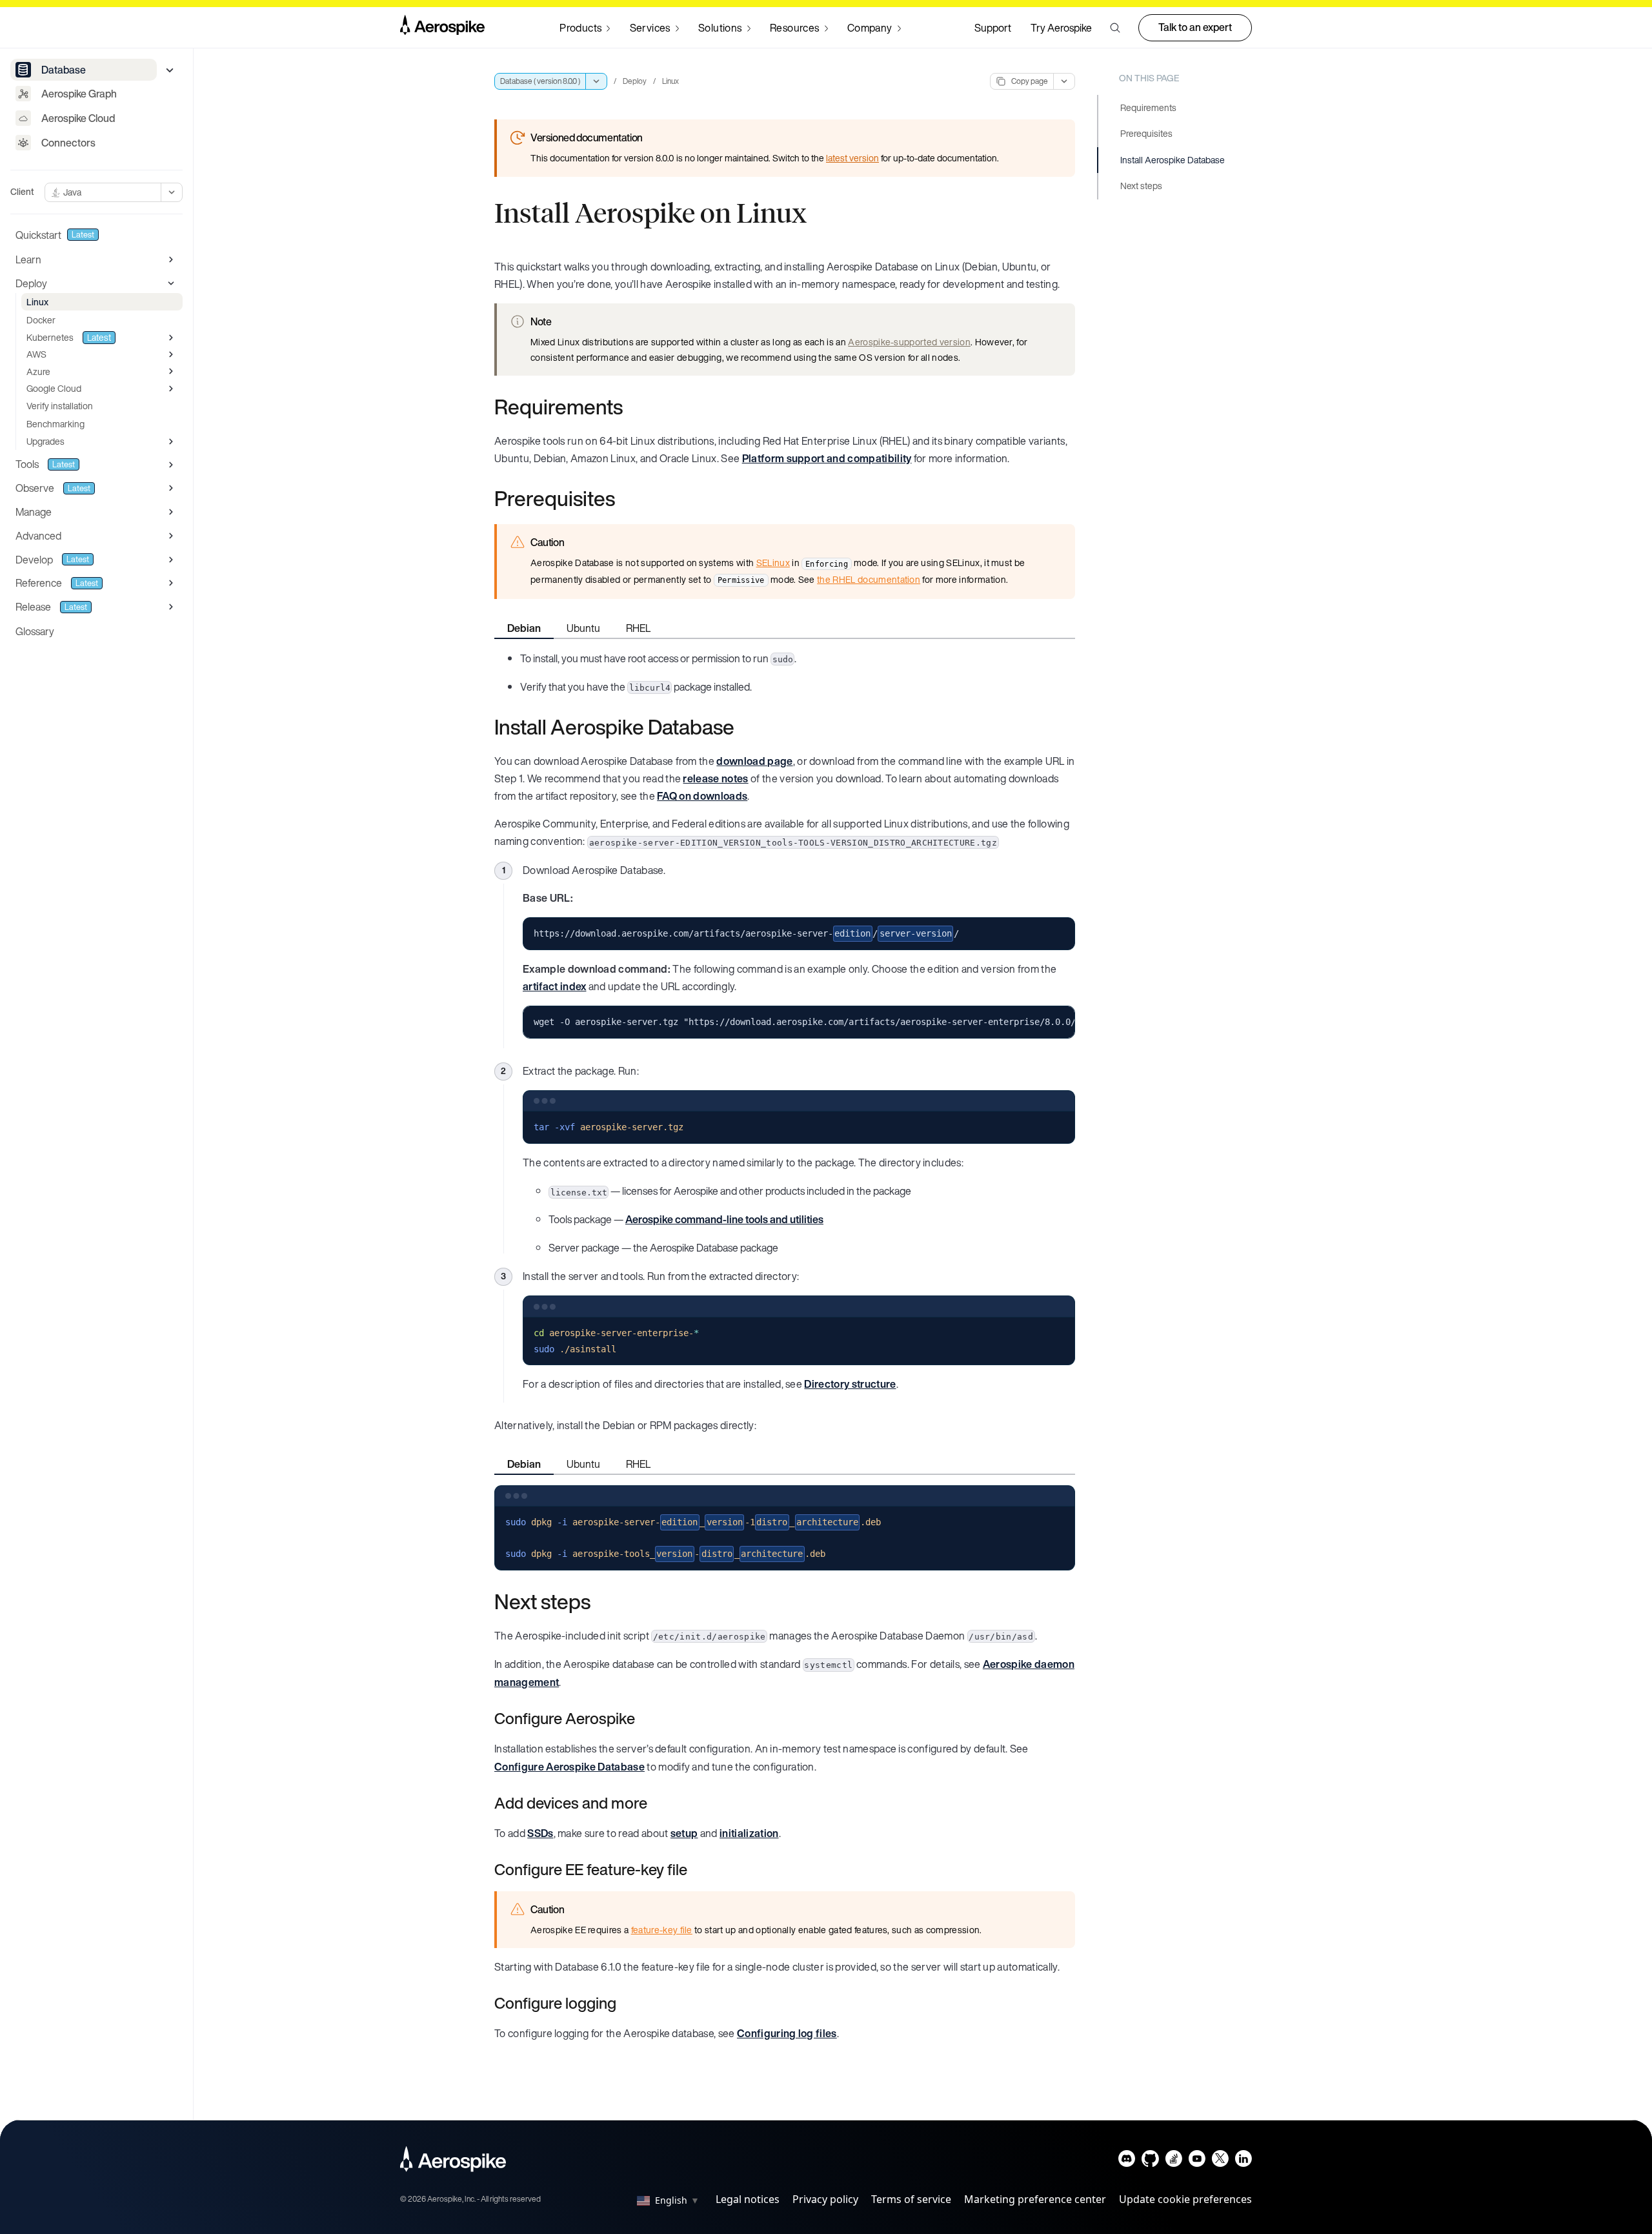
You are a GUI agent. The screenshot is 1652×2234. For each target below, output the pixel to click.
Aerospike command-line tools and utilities (724, 1219)
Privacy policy (825, 2199)
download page (754, 761)
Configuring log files (787, 2033)
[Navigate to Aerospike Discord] (1127, 2161)
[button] (1115, 28)
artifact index (554, 986)
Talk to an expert (1195, 27)
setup (684, 1833)
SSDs (540, 1833)
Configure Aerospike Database (569, 1767)
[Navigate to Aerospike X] (1220, 2161)
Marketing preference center (1035, 2199)
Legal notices (748, 2199)
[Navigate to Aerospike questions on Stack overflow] (1174, 2161)
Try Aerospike (1061, 28)
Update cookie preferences (1185, 2199)
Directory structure (850, 1384)
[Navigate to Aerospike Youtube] (1197, 2161)
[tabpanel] (785, 673)
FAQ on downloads (702, 796)
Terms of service (911, 2199)
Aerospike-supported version (909, 342)
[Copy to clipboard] (1060, 932)
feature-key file (662, 1930)
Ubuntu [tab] (583, 628)
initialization (749, 1833)
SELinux (773, 563)
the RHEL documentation (869, 579)
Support (993, 28)
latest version (852, 158)
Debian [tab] (524, 628)
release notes (715, 778)
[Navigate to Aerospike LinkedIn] (1243, 2161)
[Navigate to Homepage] (442, 28)
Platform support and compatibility (827, 458)
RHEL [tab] (638, 628)
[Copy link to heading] (631, 407)
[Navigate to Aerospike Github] (1150, 2161)
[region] (799, 1022)
